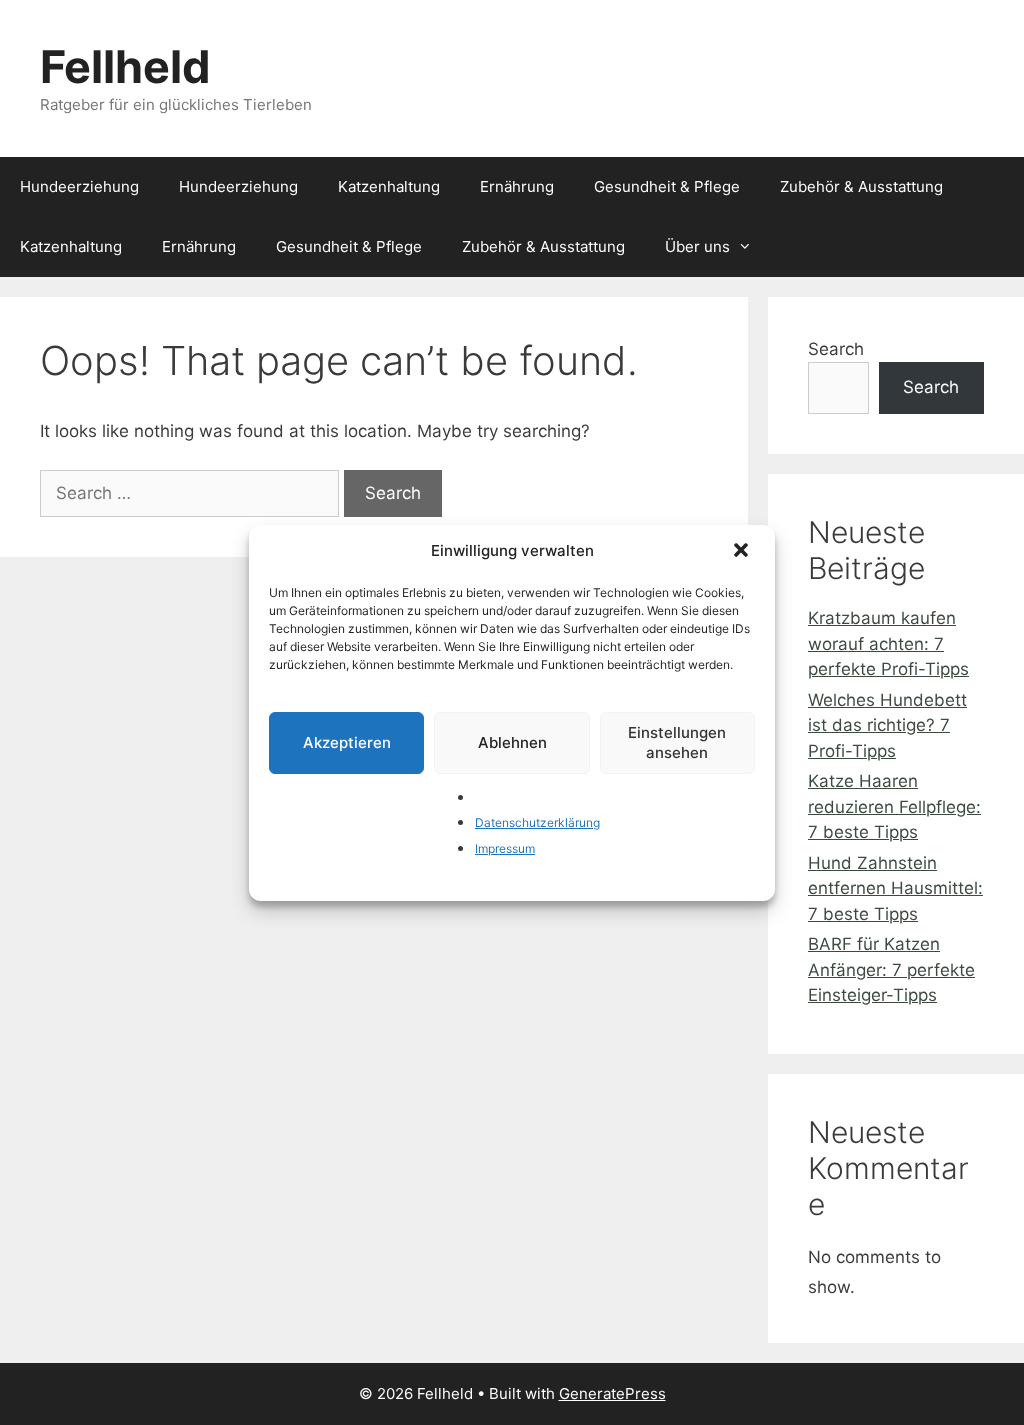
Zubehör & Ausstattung (861, 186)
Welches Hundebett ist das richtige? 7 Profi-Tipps (887, 725)
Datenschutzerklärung (537, 822)
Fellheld (125, 66)
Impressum (505, 848)
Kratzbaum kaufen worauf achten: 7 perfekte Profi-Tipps (888, 643)
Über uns (697, 246)
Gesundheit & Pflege (667, 186)
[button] (743, 552)
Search (836, 349)
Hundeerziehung (79, 186)
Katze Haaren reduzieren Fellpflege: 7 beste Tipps (894, 806)
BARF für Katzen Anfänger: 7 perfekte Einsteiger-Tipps (891, 969)
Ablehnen (512, 742)
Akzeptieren (347, 742)
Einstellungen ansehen (677, 742)
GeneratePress (612, 1393)
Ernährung (517, 186)
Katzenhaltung (389, 186)
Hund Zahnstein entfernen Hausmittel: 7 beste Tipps (895, 888)
